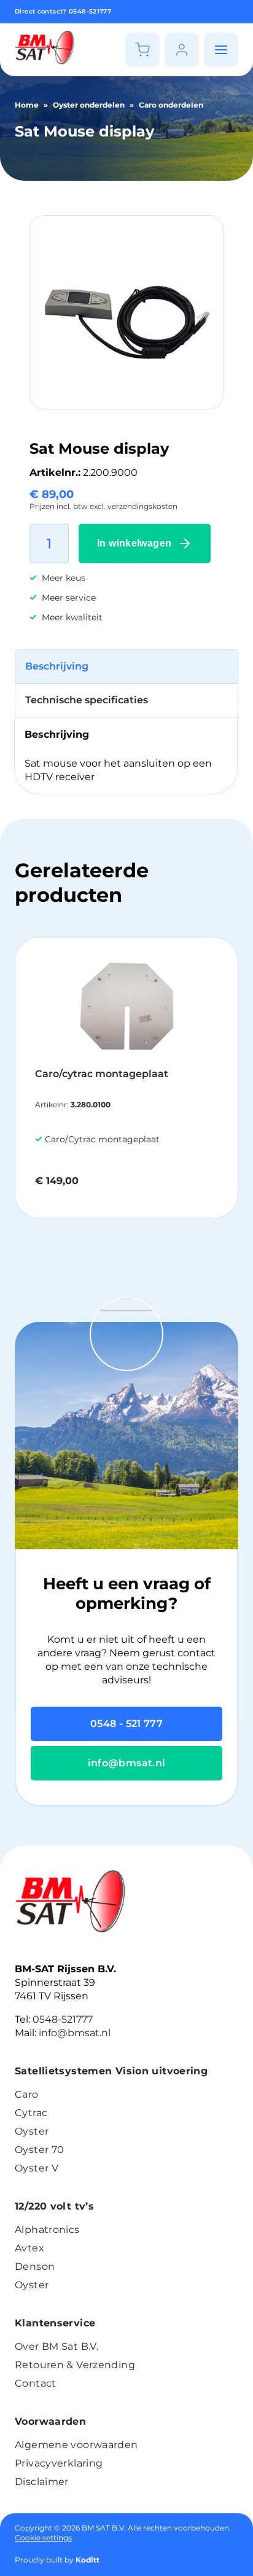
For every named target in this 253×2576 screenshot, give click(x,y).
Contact (36, 2383)
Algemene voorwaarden (76, 2445)
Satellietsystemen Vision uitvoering (111, 2071)
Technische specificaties (87, 700)
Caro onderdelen (171, 105)
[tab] (126, 667)
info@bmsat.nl (127, 1763)
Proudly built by (57, 2560)
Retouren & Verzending (75, 2365)
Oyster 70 (39, 2150)
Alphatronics (47, 2230)
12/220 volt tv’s (54, 2206)
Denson (35, 2266)
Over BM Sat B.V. (56, 2346)
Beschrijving (57, 666)
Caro (27, 2094)
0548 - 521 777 (126, 1724)
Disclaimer (42, 2482)
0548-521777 (90, 11)
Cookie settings (43, 2538)
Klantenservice (55, 2323)
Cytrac (31, 2113)
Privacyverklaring (59, 2463)
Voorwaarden (50, 2421)
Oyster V (37, 2168)
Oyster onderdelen (89, 105)
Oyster (32, 2131)
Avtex (29, 2248)
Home (27, 105)
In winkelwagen (134, 543)
